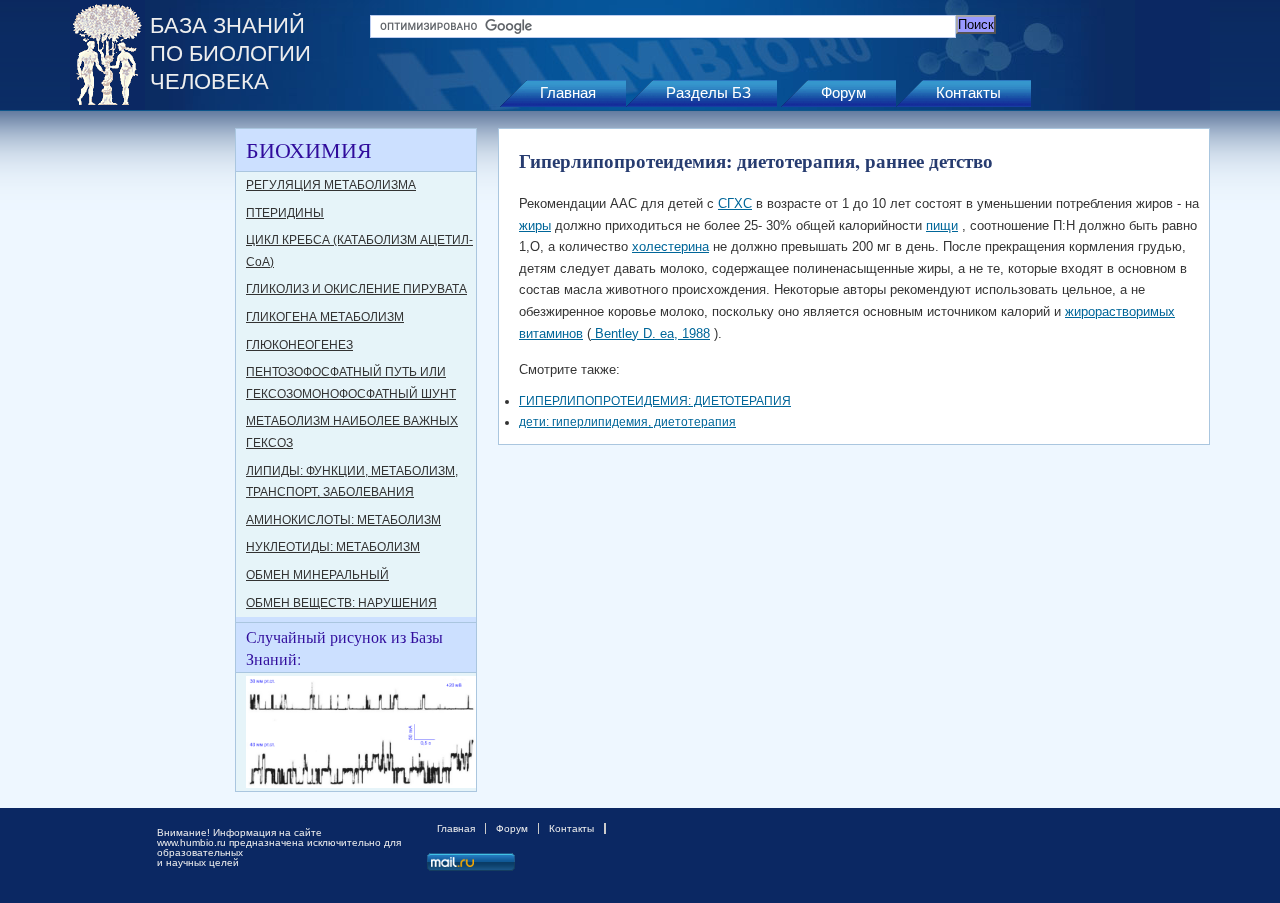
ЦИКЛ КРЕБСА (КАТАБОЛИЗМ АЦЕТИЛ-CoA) (359, 251)
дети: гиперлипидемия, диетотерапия (627, 422)
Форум (843, 92)
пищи (942, 225)
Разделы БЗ (708, 92)
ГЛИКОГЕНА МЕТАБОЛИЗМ (325, 317)
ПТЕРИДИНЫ (285, 213)
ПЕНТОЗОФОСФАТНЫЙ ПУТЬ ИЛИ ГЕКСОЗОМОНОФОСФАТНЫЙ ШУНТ (351, 383)
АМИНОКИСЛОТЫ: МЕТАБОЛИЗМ (343, 520)
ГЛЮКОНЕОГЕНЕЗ (299, 345)
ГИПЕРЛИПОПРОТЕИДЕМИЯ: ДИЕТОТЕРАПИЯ (655, 401)
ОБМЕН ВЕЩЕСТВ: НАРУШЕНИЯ (341, 603)
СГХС (735, 203)
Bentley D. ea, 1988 (650, 333)
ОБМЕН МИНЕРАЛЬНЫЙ (317, 575)
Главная (568, 92)
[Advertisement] (150, 428)
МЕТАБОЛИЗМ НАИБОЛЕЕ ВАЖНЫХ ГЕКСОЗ (352, 432)
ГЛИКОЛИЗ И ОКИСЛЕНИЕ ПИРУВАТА (356, 289)
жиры (535, 225)
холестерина (670, 246)
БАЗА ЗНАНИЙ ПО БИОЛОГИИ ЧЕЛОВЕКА (230, 53)
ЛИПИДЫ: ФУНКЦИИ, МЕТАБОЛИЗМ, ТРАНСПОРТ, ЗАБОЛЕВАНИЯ (352, 482)
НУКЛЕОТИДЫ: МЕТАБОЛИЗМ (333, 547)
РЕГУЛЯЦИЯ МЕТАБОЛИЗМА (331, 185)
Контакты (968, 92)
